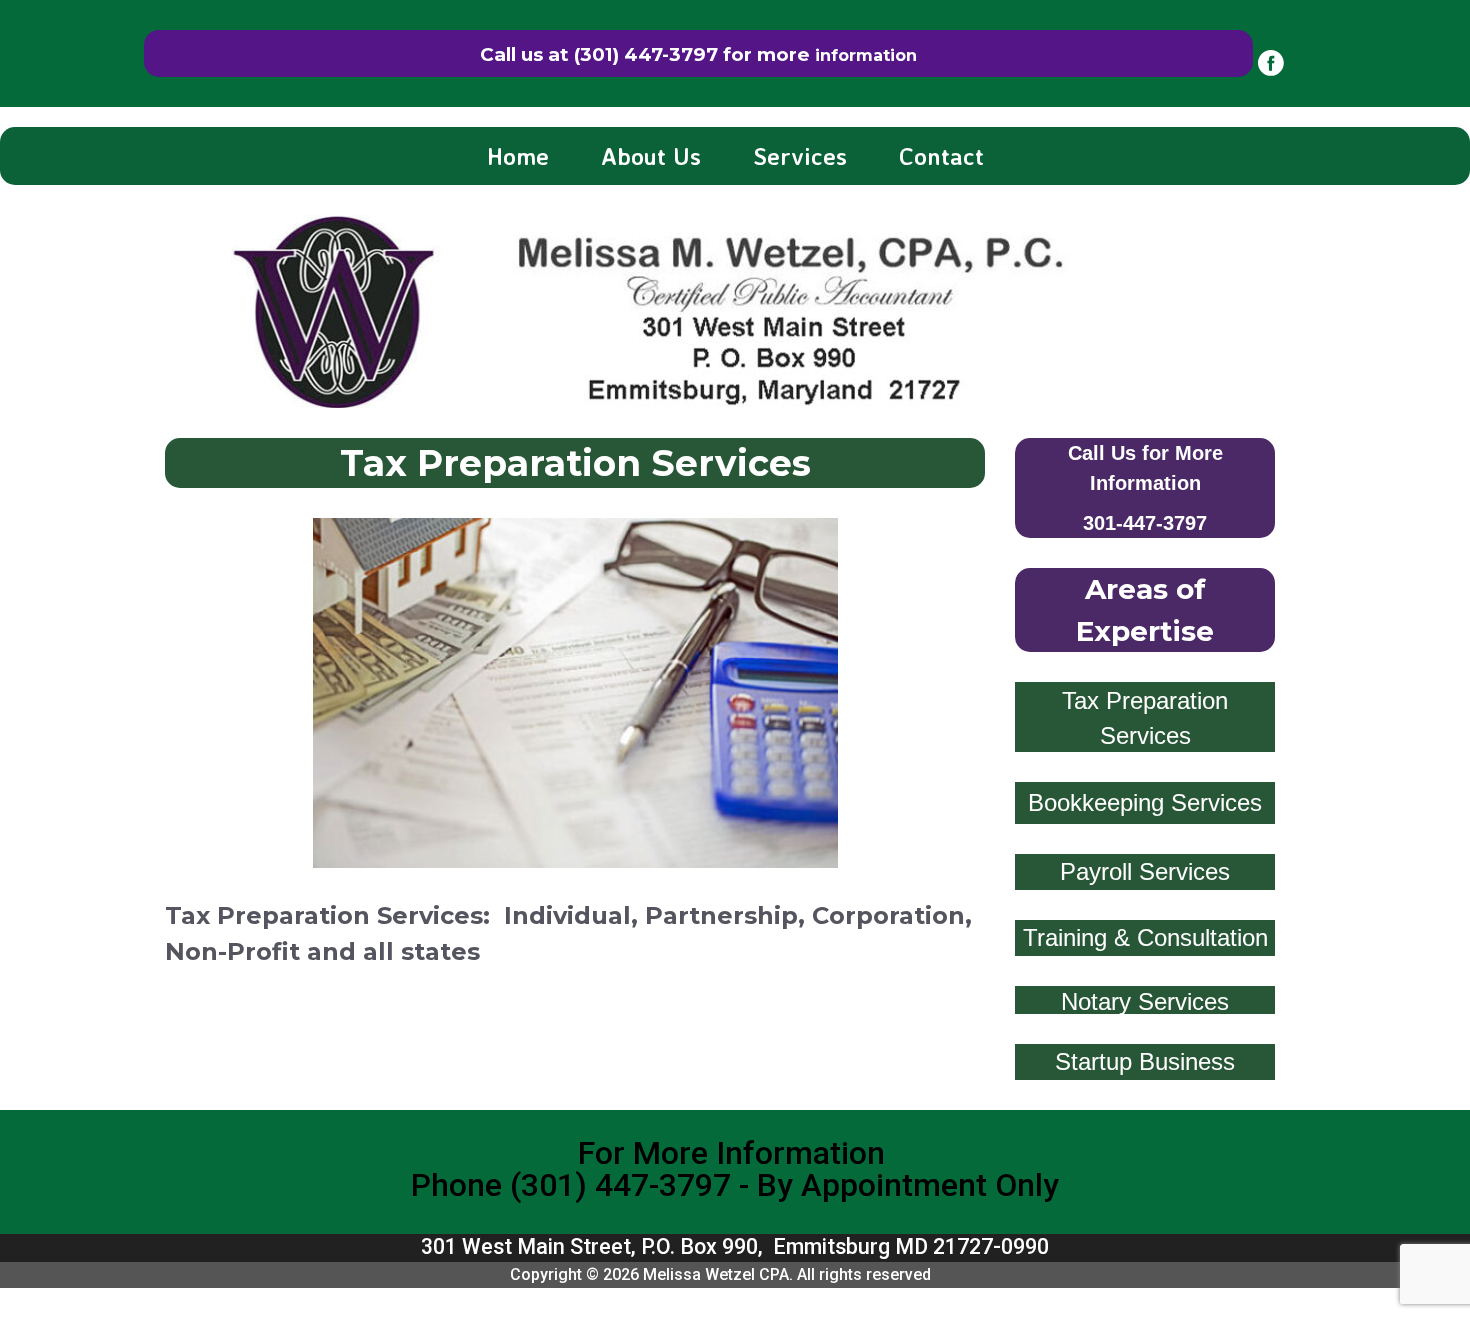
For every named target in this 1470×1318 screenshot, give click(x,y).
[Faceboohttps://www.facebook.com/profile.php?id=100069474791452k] (1271, 63)
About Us (651, 156)
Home (518, 156)
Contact (941, 156)
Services (800, 156)
